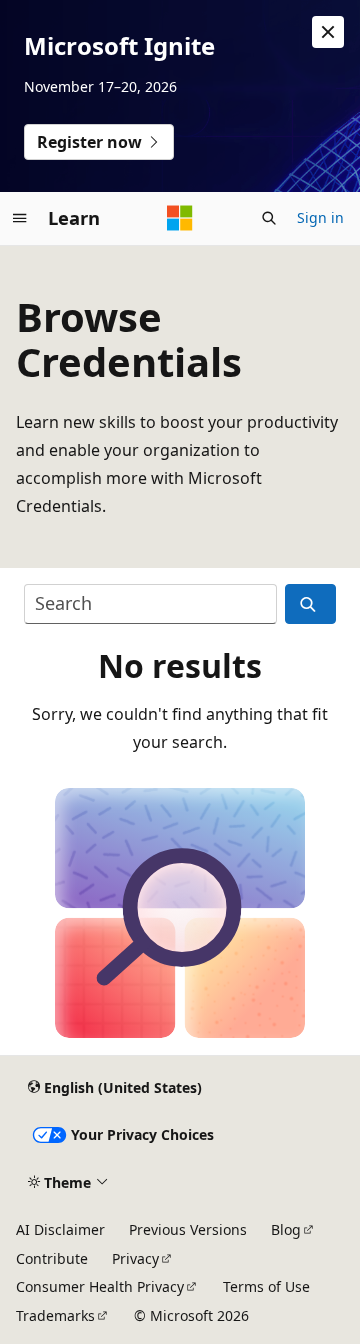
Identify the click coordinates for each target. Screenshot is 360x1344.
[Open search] (269, 218)
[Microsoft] (180, 218)
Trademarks (55, 1315)
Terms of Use (266, 1286)
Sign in (320, 217)
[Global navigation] (20, 218)
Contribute (52, 1258)
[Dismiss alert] (328, 32)
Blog (286, 1229)
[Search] (310, 604)
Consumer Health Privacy (100, 1286)
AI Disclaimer (60, 1229)
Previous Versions (188, 1229)
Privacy (135, 1258)
